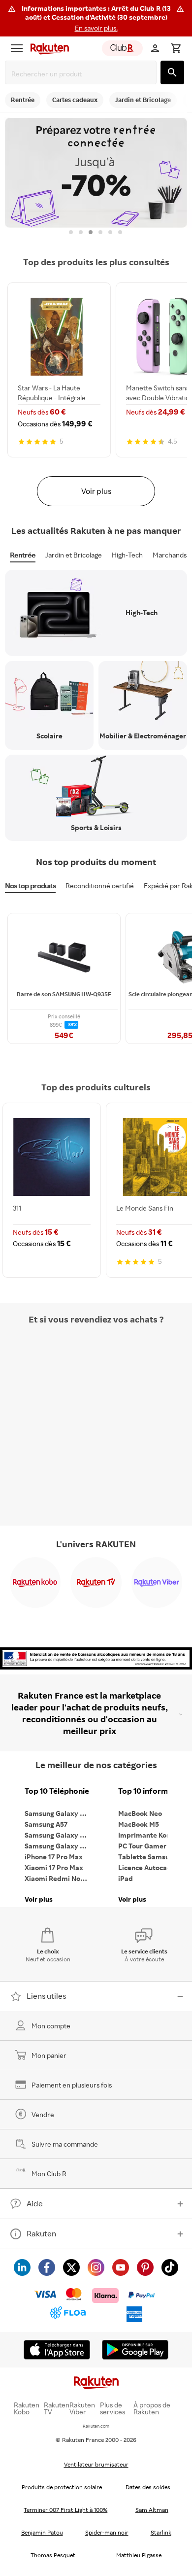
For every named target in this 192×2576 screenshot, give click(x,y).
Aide (35, 2203)
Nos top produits (30, 886)
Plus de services (112, 2408)
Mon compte (51, 2026)
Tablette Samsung (148, 1857)
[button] (96, 18)
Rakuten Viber (82, 2408)
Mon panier (49, 2055)
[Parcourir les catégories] (17, 48)
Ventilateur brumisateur (96, 2464)
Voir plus (96, 491)
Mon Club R (49, 2174)
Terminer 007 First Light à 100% (65, 2510)
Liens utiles (46, 1996)
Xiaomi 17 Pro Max (54, 1867)
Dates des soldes (148, 2487)
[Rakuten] (47, 48)
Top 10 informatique (153, 1791)
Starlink (161, 2532)
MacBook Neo (140, 1813)
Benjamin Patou (42, 2532)
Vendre (43, 2114)
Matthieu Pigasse (139, 2555)
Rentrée (23, 555)
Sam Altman (152, 2510)
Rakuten (41, 2233)
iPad (126, 1878)
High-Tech (127, 555)
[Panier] (176, 48)
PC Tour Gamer (142, 1846)
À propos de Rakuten (152, 2408)
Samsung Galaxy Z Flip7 (59, 1835)
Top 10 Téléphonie (57, 1791)
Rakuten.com (96, 2426)
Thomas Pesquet (53, 2555)
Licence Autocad (145, 1867)
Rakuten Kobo (27, 2408)
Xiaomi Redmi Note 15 (59, 1878)
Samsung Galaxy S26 (58, 1813)
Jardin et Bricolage (74, 555)
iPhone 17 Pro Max (54, 1857)
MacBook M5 (139, 1824)
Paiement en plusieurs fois (72, 2085)
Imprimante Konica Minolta (153, 1835)
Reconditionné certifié (100, 886)
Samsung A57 (46, 1824)
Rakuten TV (57, 2408)
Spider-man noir (107, 2532)
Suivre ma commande (65, 2144)
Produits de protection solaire (62, 2487)
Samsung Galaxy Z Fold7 (59, 1846)
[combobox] (83, 74)
